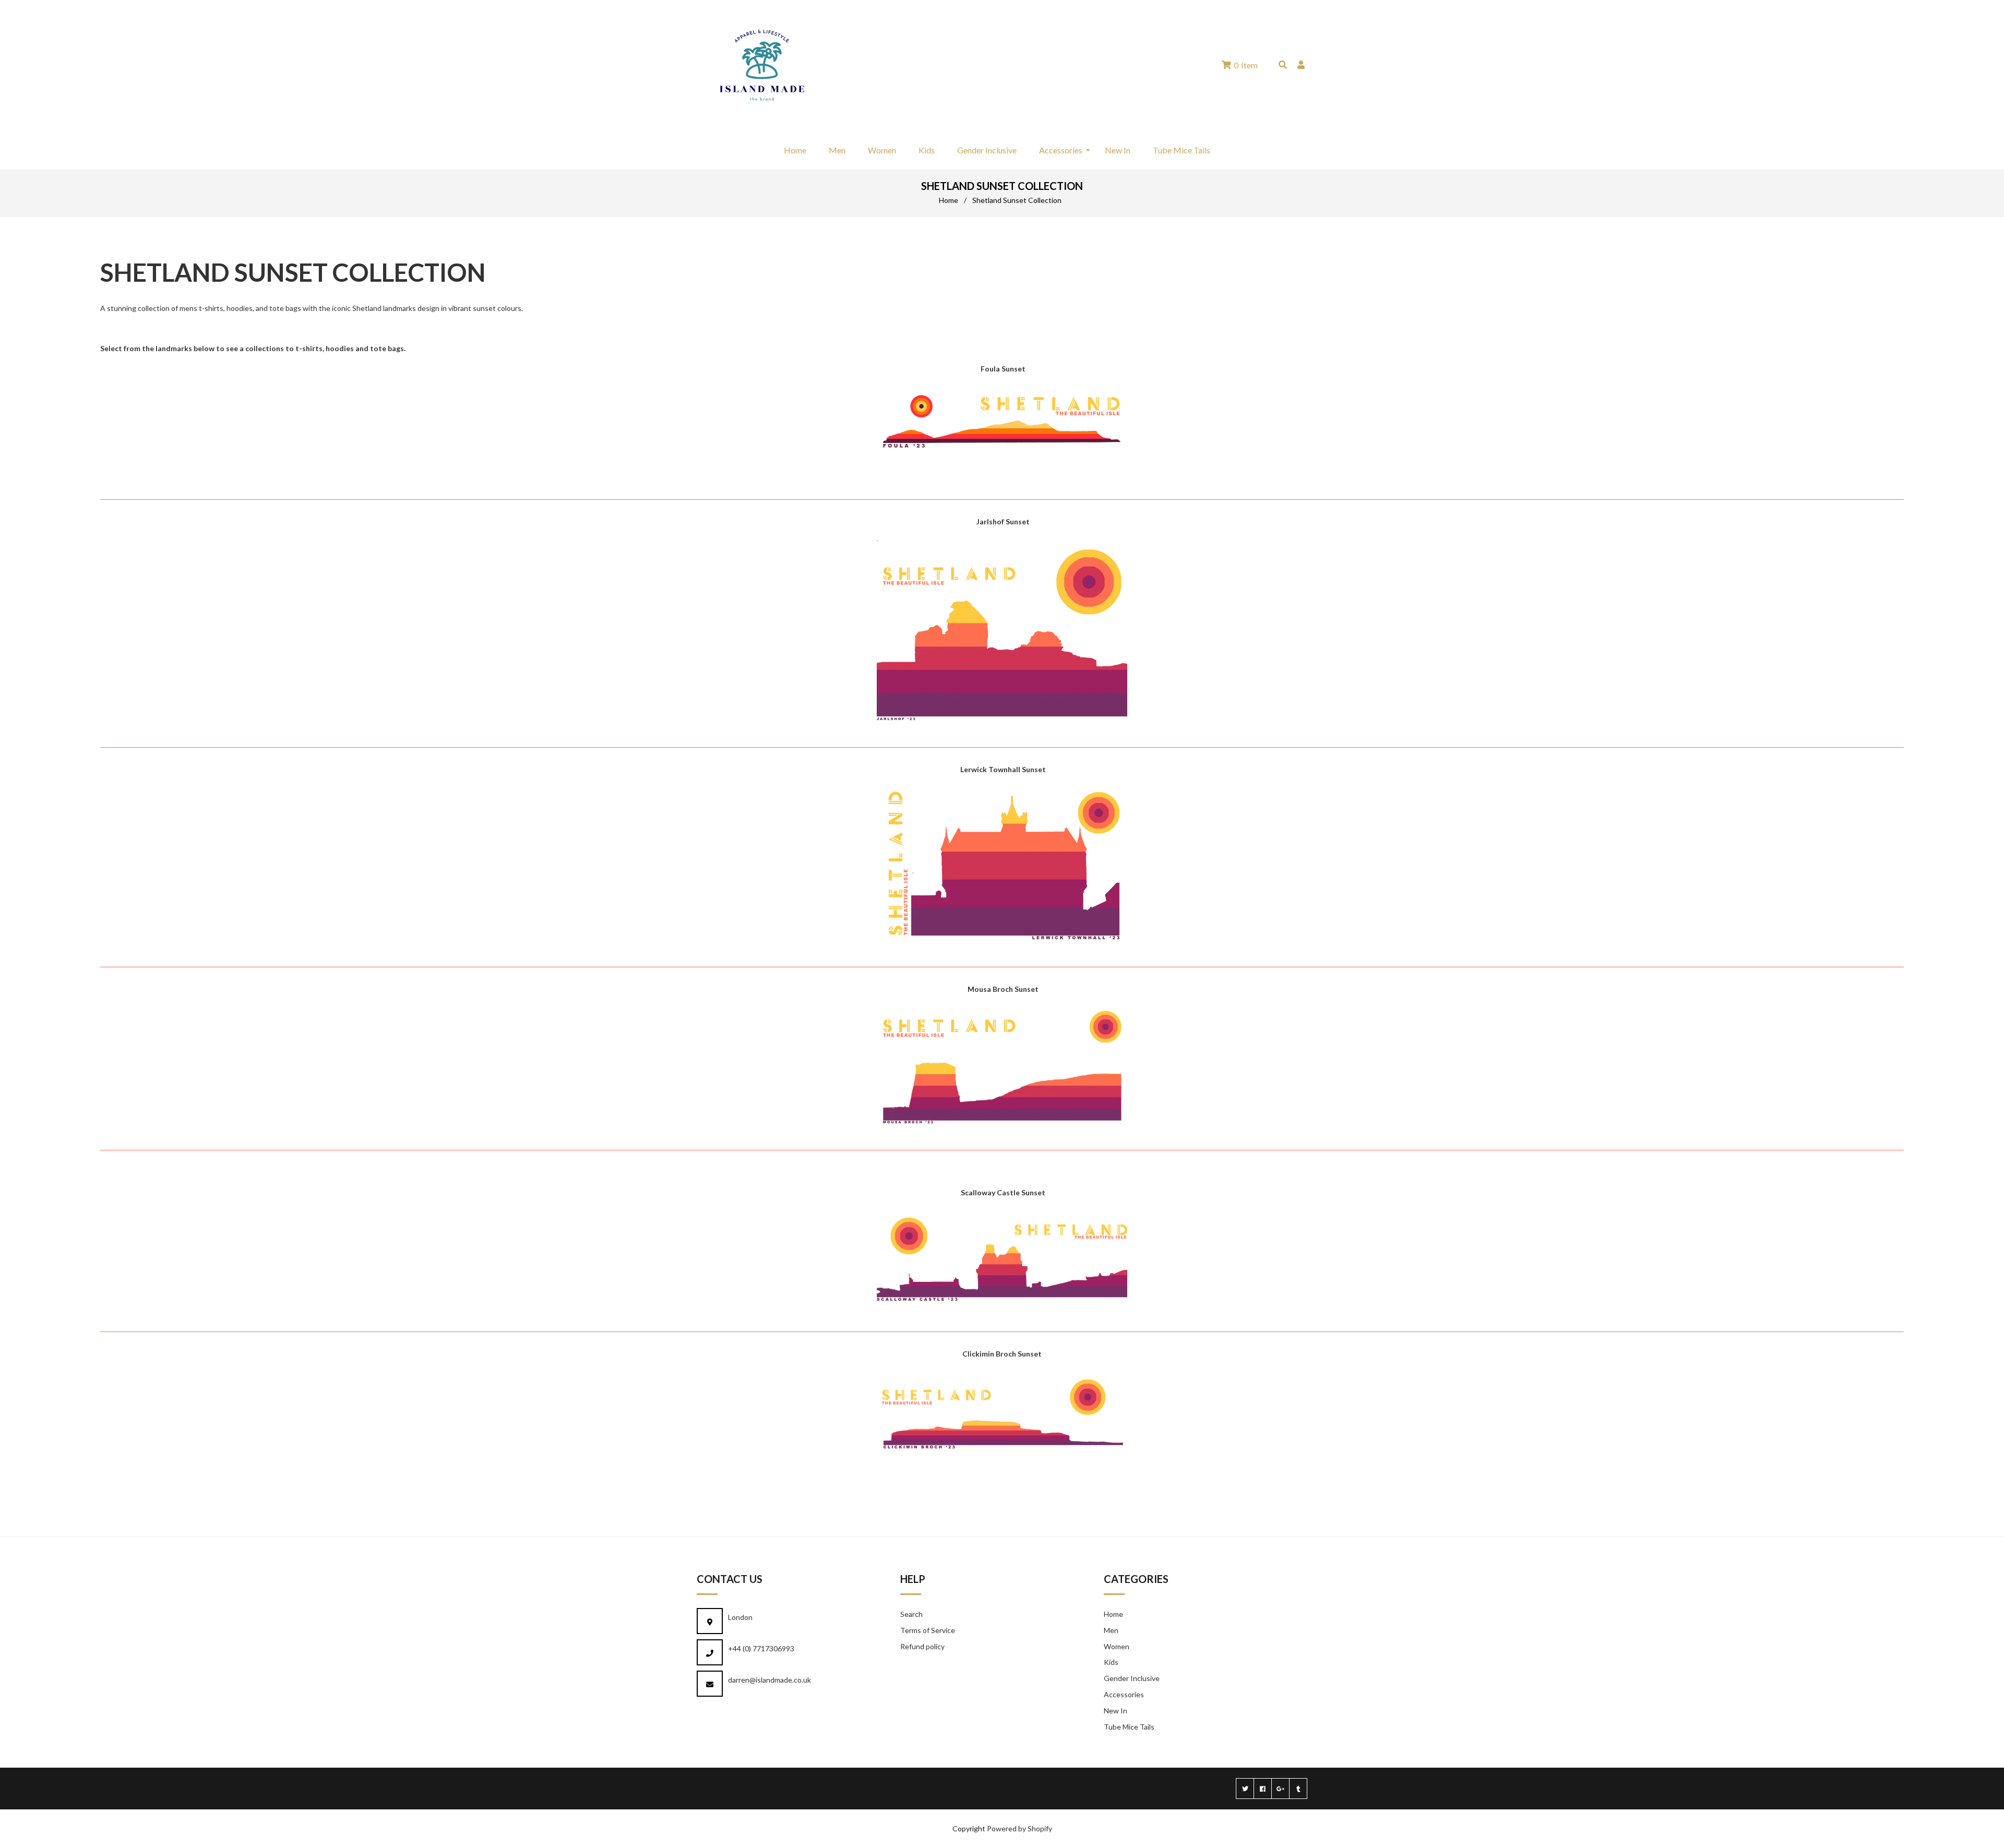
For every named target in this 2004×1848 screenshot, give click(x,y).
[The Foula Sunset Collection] (1002, 457)
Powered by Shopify (1019, 1828)
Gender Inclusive (1132, 1678)
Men (1111, 1630)
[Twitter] (1245, 1789)
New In (1116, 1711)
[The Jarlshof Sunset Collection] (1002, 725)
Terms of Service (928, 1630)
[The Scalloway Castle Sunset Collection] (1002, 1309)
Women (1117, 1646)
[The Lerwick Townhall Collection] (1002, 945)
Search (911, 1614)
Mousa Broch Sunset (1003, 989)
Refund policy (922, 1646)
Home (949, 200)
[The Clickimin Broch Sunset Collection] (1002, 1459)
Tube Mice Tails (1129, 1727)
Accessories (1124, 1694)
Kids (1111, 1662)
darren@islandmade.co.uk (770, 1680)
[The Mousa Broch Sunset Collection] (1002, 1128)
